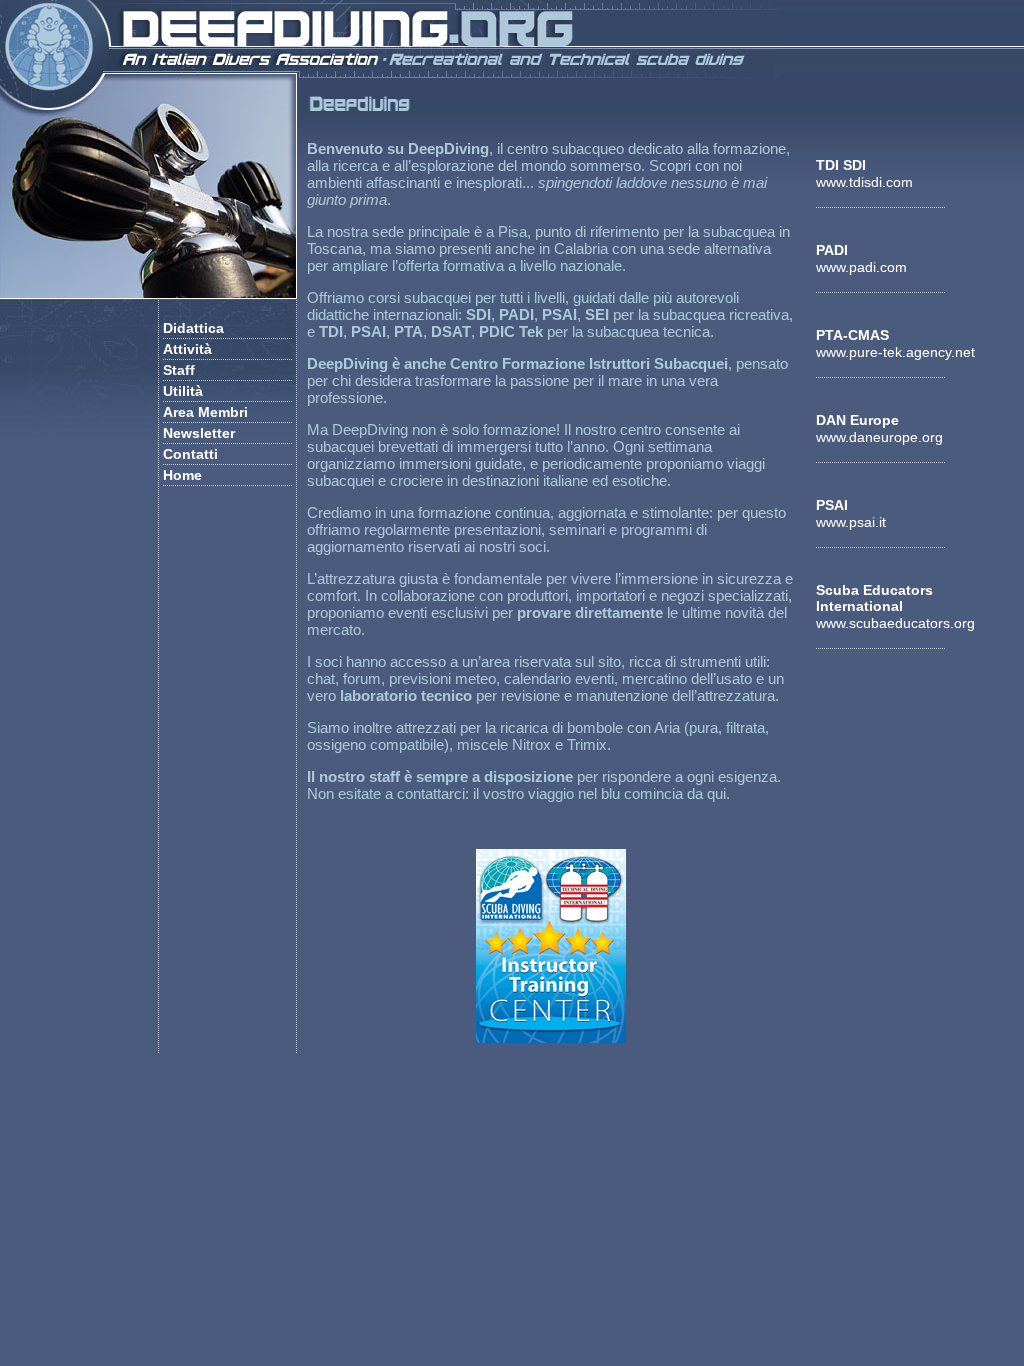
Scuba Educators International (874, 598)
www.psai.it (851, 522)
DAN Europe (857, 420)
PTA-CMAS (852, 335)
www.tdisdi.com (864, 182)
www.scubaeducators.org (895, 623)
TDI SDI (841, 165)
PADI (832, 250)
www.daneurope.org (879, 437)
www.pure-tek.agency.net (895, 352)
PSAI (832, 505)
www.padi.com (861, 267)
